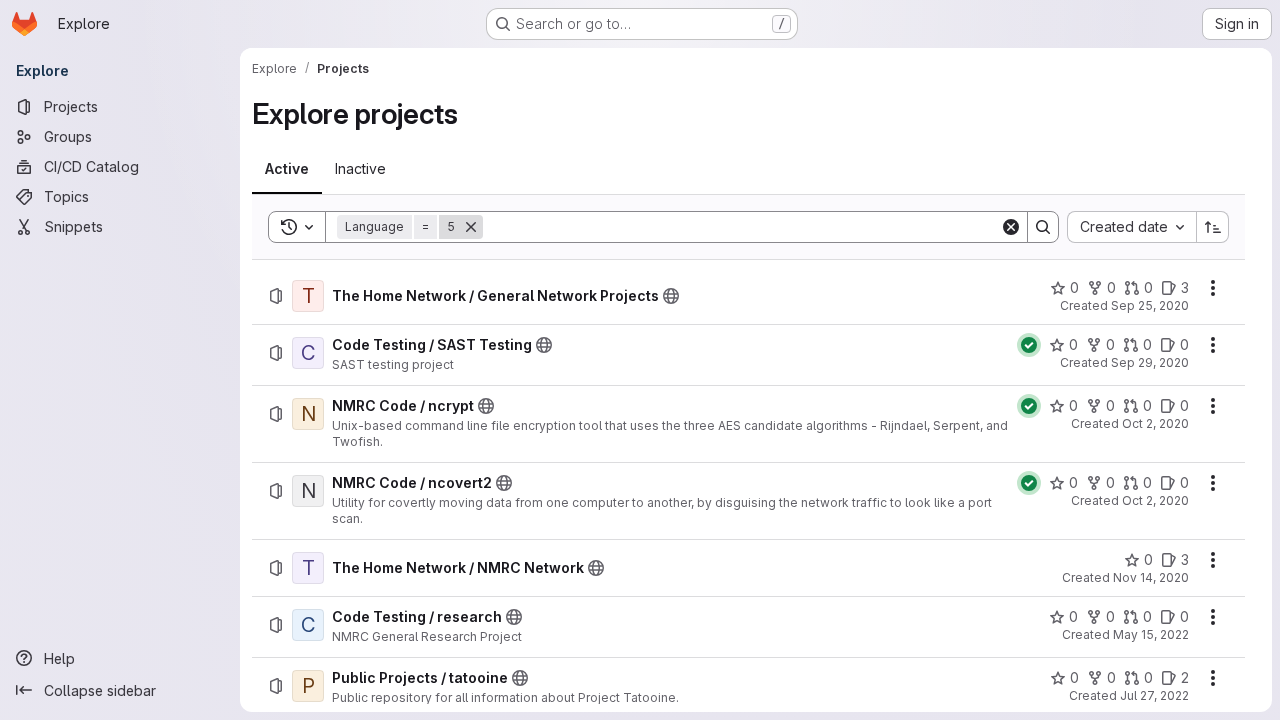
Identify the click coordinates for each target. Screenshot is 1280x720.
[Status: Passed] (1029, 345)
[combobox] (1131, 227)
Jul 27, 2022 (1154, 695)
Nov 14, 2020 (1151, 577)
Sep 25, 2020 (1150, 305)
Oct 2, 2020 (1155, 423)
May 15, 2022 (1151, 634)
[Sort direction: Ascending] (1213, 227)
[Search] (1043, 227)
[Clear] (1011, 227)
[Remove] (471, 227)
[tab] (287, 169)
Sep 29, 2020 (1150, 362)
